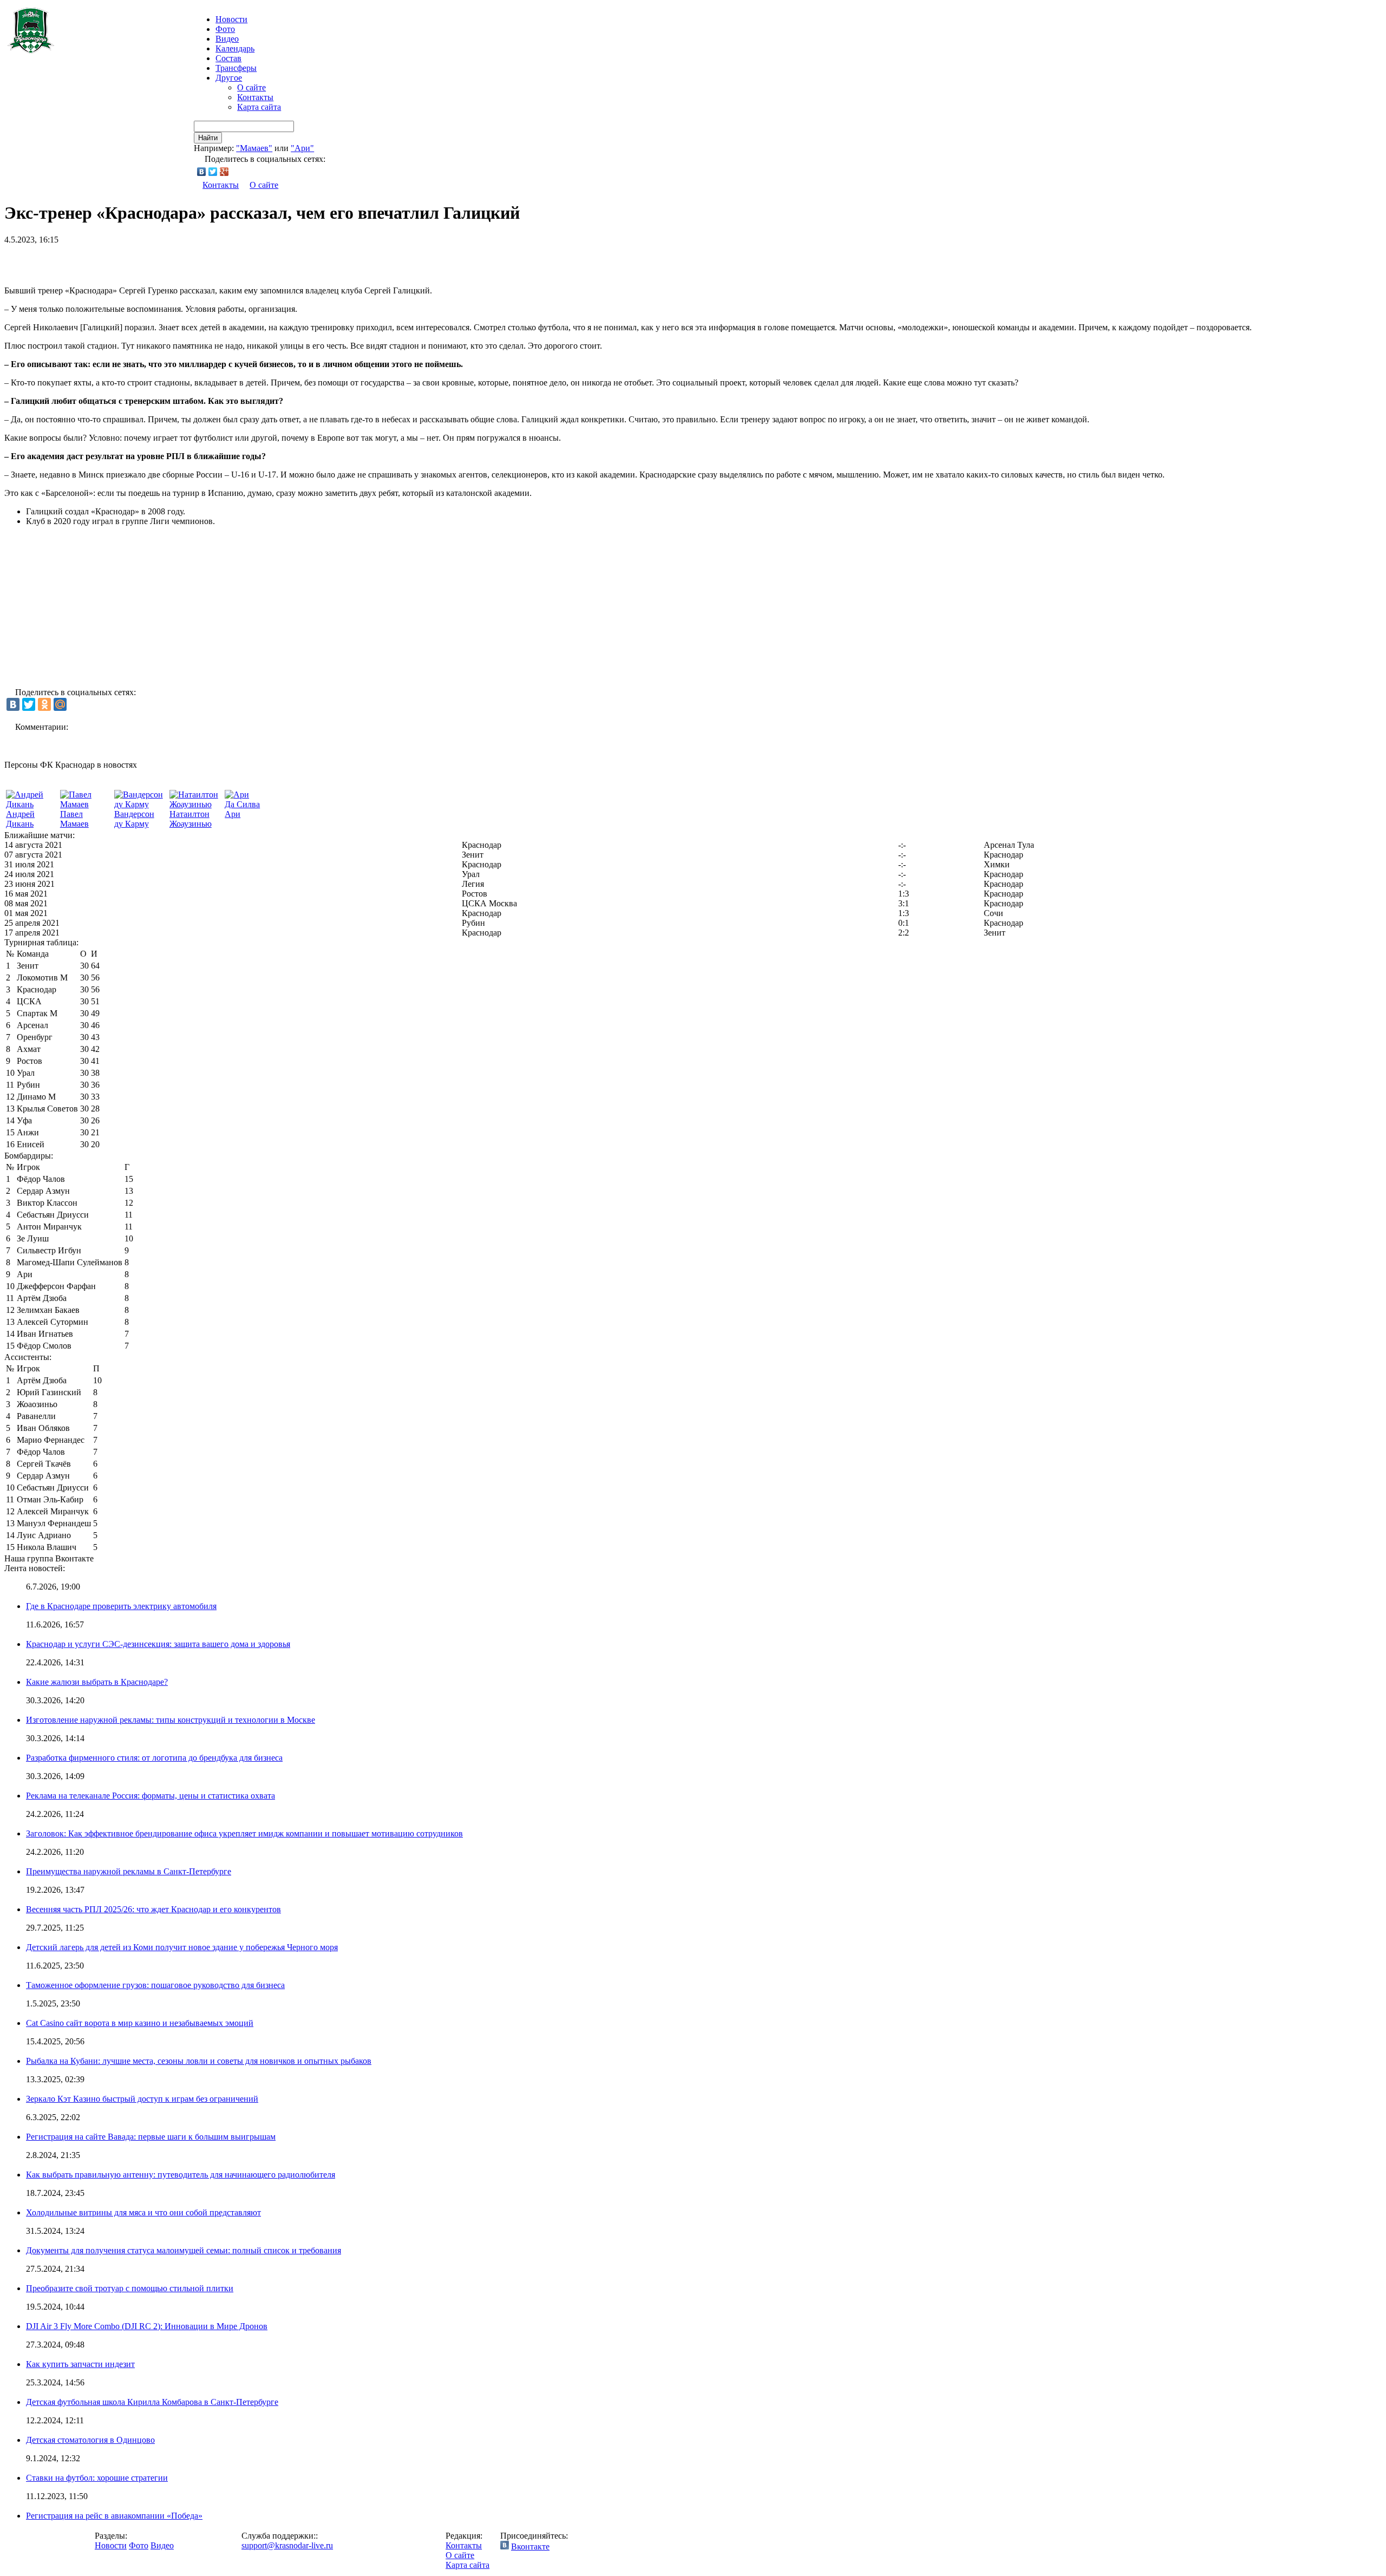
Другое (229, 78)
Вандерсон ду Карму (134, 819)
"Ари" (302, 148)
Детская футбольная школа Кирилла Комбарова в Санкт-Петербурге (152, 2402)
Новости (111, 2545)
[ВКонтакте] (202, 172)
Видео (227, 39)
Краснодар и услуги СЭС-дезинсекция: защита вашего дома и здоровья (158, 1644)
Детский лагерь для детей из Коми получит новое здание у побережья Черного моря (182, 1947)
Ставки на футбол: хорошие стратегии (97, 2478)
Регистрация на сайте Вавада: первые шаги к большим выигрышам (151, 2137)
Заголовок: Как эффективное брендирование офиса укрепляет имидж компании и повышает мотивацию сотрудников (244, 1833)
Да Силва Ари (242, 809)
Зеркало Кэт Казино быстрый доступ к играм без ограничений (142, 2099)
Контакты (255, 97)
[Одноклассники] (44, 704)
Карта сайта (259, 107)
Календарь (235, 48)
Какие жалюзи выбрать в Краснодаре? (97, 1682)
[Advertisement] (131, 261)
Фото (225, 29)
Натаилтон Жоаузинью (191, 819)
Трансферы (236, 68)
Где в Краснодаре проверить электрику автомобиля (121, 1606)
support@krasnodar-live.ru (287, 2545)
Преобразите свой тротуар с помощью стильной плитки (130, 2288)
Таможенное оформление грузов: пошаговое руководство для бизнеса (155, 1985)
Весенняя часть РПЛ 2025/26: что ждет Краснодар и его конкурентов (153, 1909)
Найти (208, 138)
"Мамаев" (254, 148)
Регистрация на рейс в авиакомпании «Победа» (114, 2516)
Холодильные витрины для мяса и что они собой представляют (143, 2212)
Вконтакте (530, 2546)
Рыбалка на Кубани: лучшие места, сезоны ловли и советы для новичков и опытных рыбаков (199, 2061)
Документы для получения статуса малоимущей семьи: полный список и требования (184, 2250)
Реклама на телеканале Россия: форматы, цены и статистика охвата (151, 1796)
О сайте (251, 87)
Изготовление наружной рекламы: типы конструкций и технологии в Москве (171, 1720)
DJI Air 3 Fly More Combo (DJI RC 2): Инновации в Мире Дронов (147, 2326)
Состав (228, 58)
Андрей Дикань (20, 819)
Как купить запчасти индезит (80, 2364)
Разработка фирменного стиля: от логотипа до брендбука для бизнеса (154, 1758)
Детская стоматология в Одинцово (90, 2440)
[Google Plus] (224, 172)
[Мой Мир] (60, 704)
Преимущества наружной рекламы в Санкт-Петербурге (129, 1871)
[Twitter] (213, 172)
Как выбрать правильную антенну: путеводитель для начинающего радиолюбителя (181, 2175)
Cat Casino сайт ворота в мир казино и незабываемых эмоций (140, 2023)
